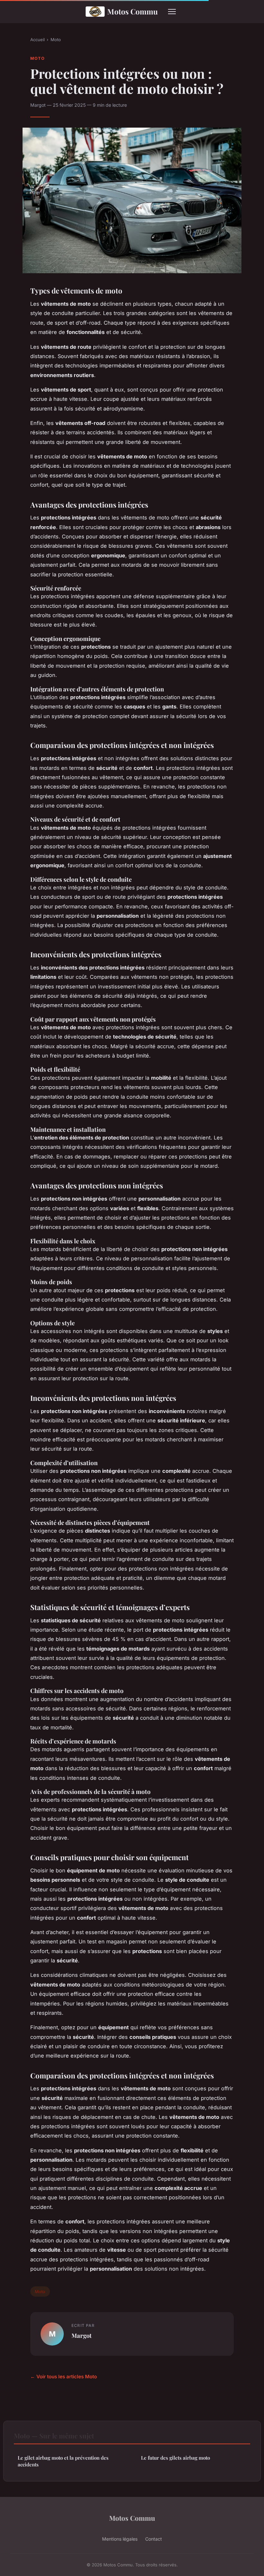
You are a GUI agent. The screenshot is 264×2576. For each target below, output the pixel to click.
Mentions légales (120, 2539)
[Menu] (172, 12)
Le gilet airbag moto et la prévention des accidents (63, 2461)
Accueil (38, 40)
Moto (56, 40)
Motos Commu (132, 11)
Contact (154, 2539)
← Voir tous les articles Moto (64, 2377)
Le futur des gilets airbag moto (175, 2458)
